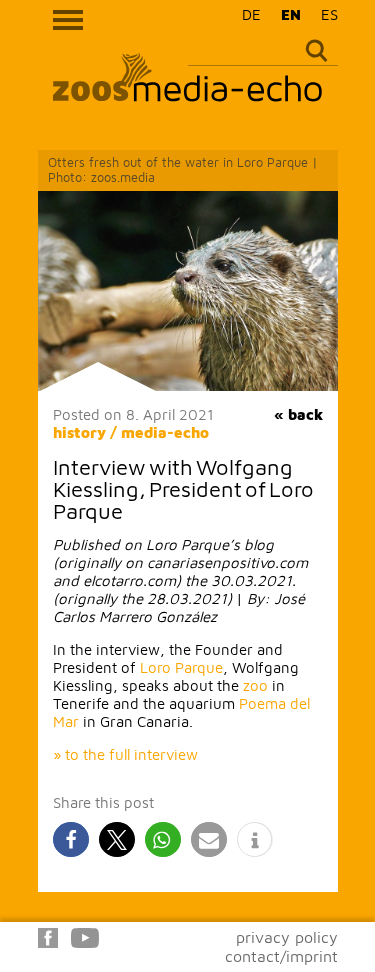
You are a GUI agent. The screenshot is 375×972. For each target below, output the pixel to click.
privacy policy (287, 937)
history (79, 432)
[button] (71, 839)
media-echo (165, 432)
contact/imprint (281, 956)
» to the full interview (125, 754)
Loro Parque (181, 667)
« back (298, 414)
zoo (255, 685)
